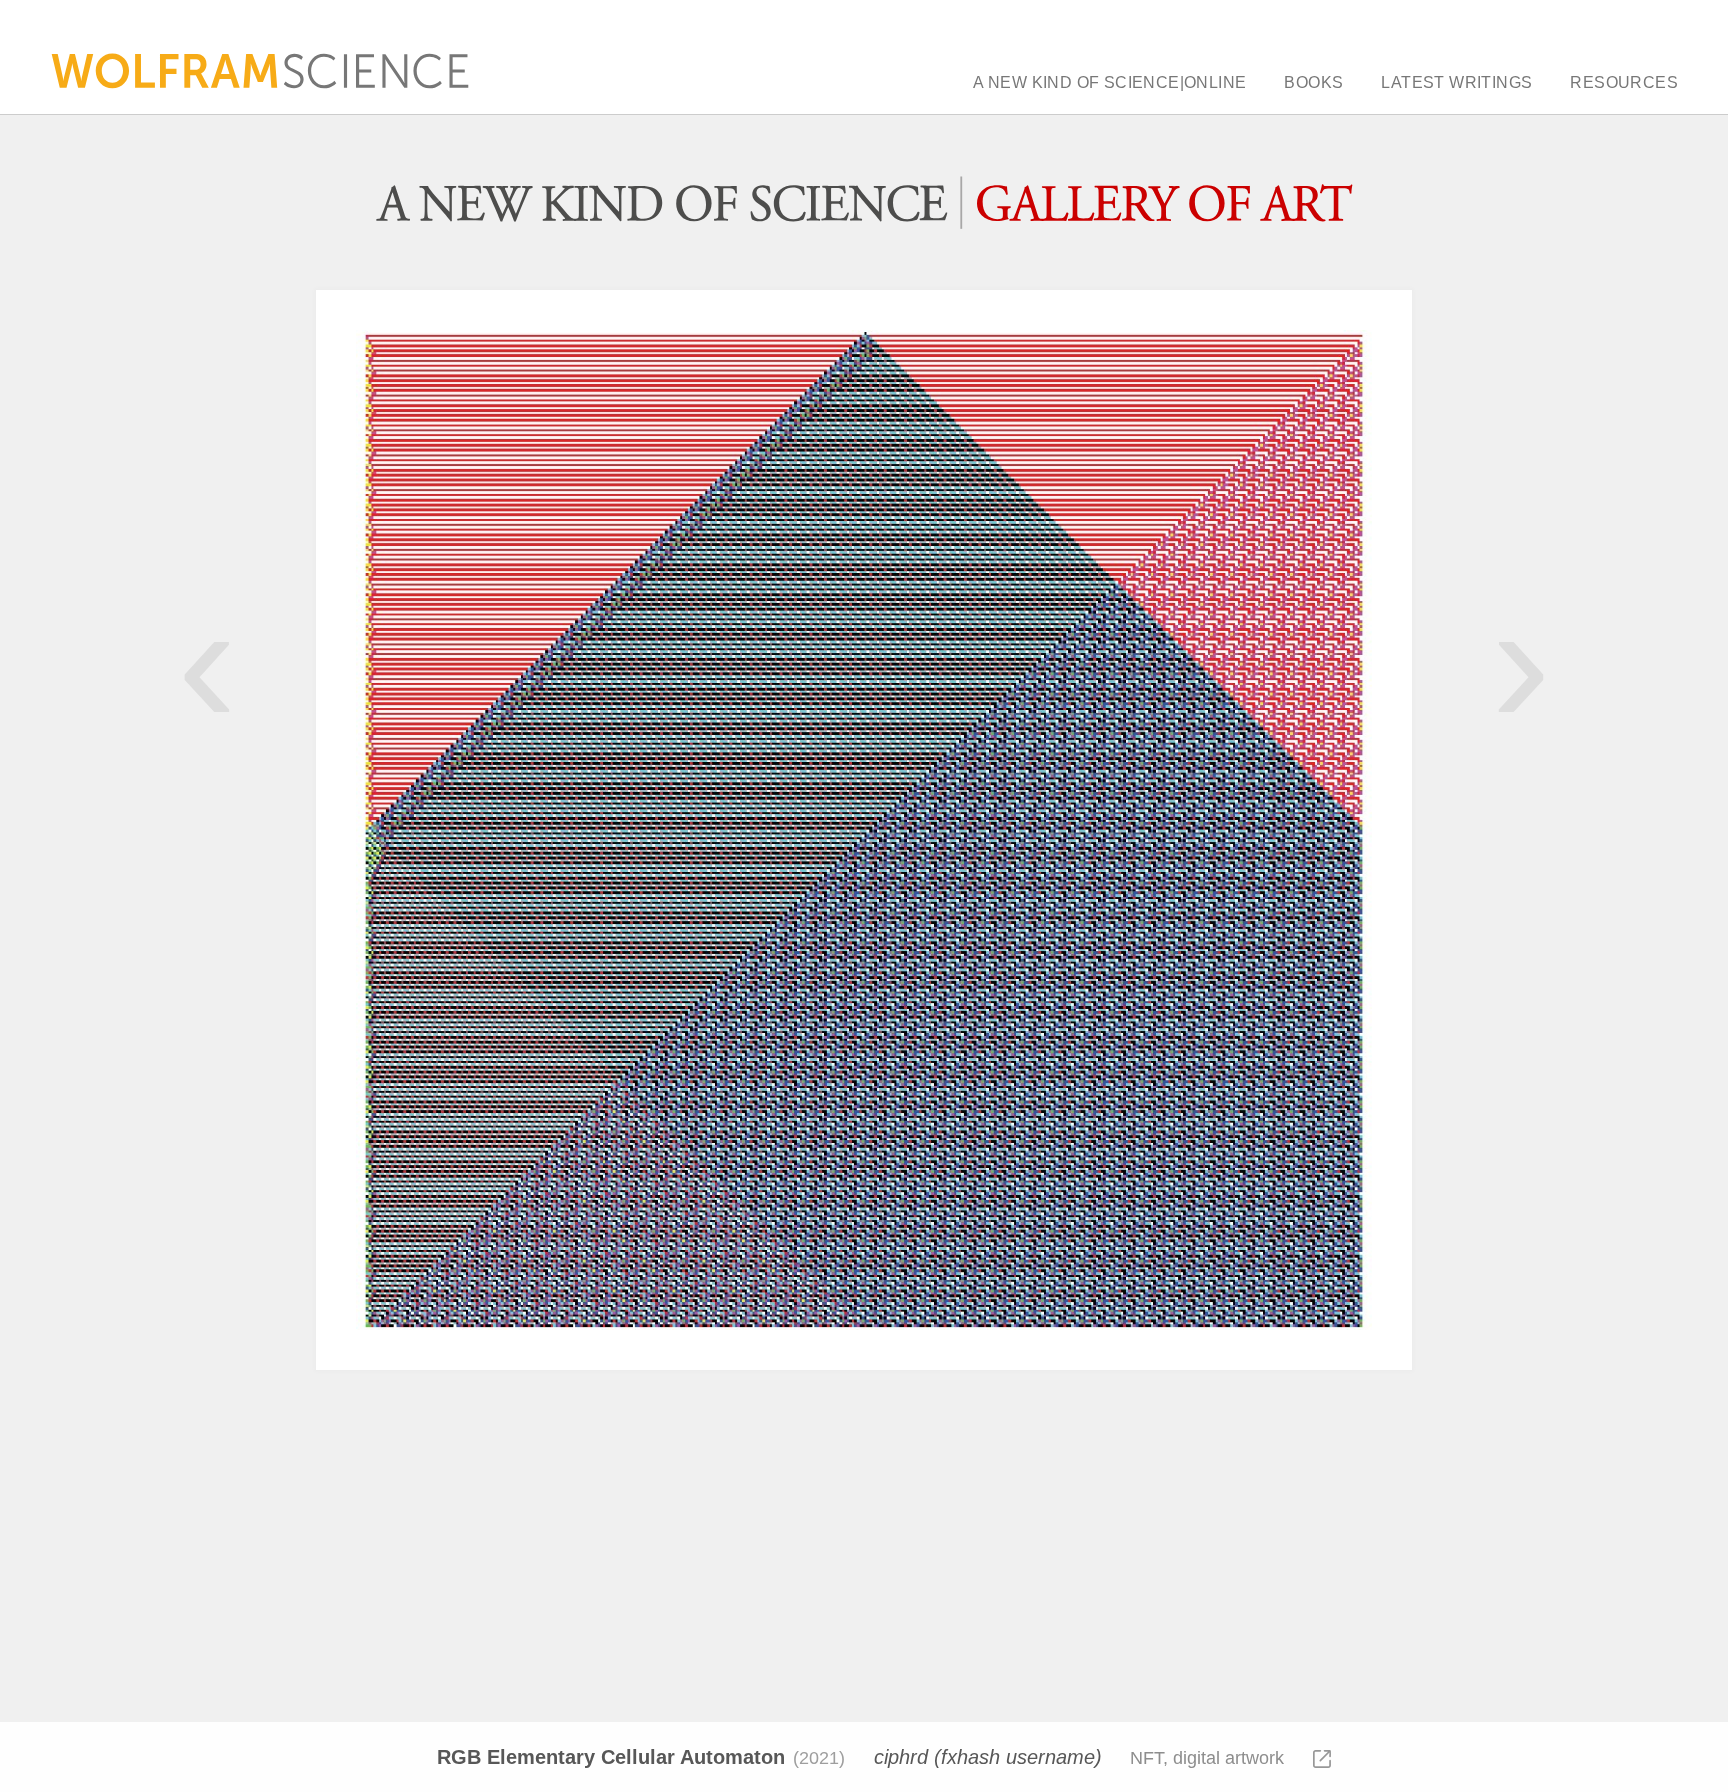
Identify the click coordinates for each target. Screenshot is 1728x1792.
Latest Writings (1456, 83)
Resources (1624, 83)
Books (1313, 83)
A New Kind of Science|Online (1109, 83)
